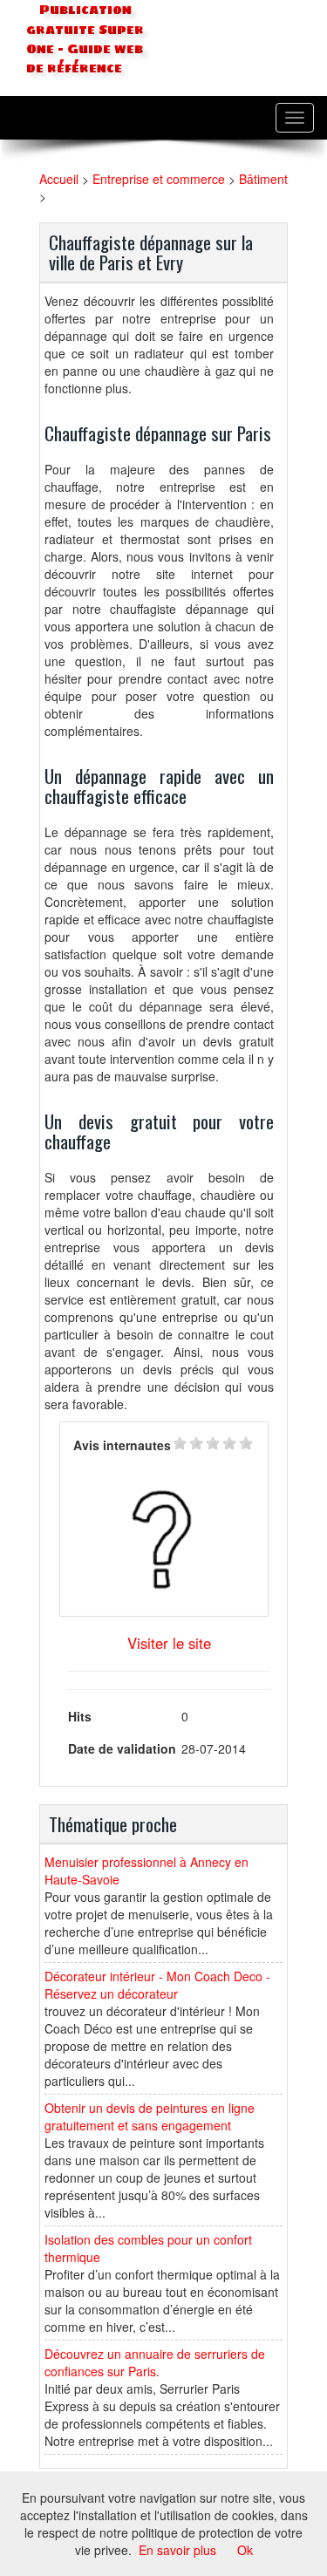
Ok (245, 2550)
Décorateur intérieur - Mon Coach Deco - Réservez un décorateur (157, 1985)
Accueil (59, 179)
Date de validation (122, 1748)
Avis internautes (122, 1445)
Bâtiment (263, 179)
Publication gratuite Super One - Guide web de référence (85, 39)
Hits (80, 1716)
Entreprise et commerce (159, 179)
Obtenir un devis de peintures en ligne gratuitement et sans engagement (150, 2116)
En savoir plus (177, 2550)
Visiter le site (169, 1643)
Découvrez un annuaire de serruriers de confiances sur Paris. (155, 2362)
